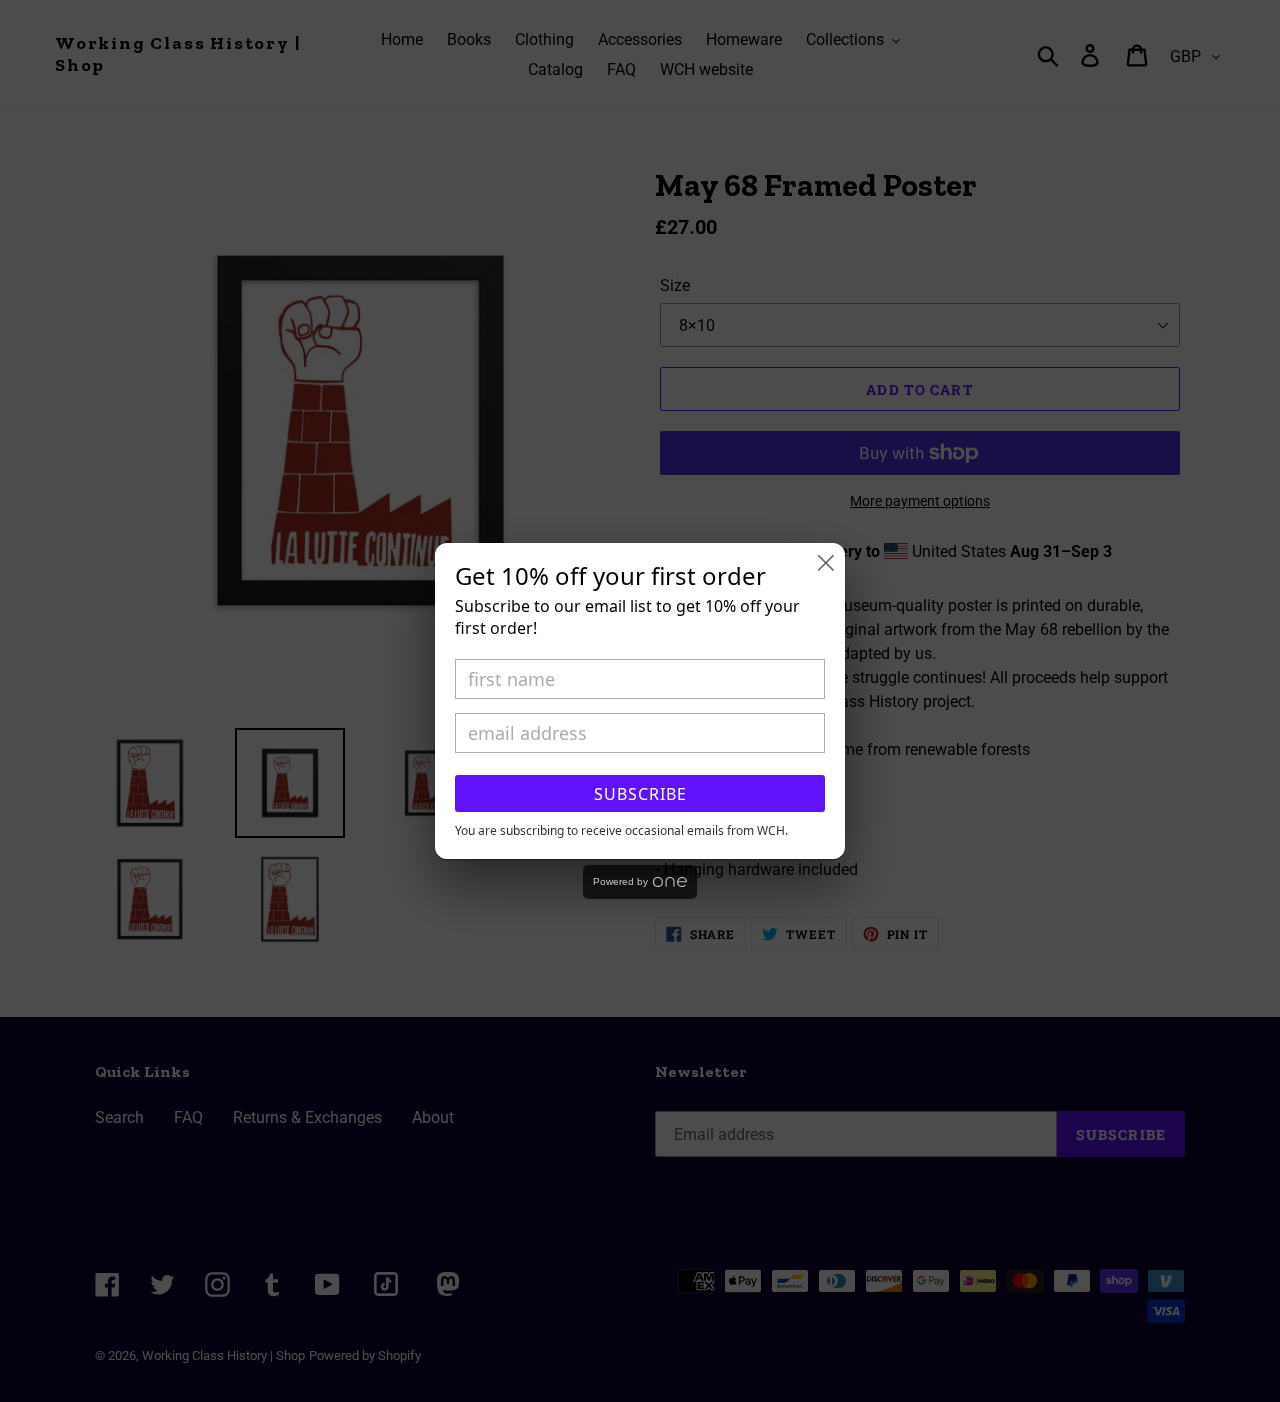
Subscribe (640, 794)
